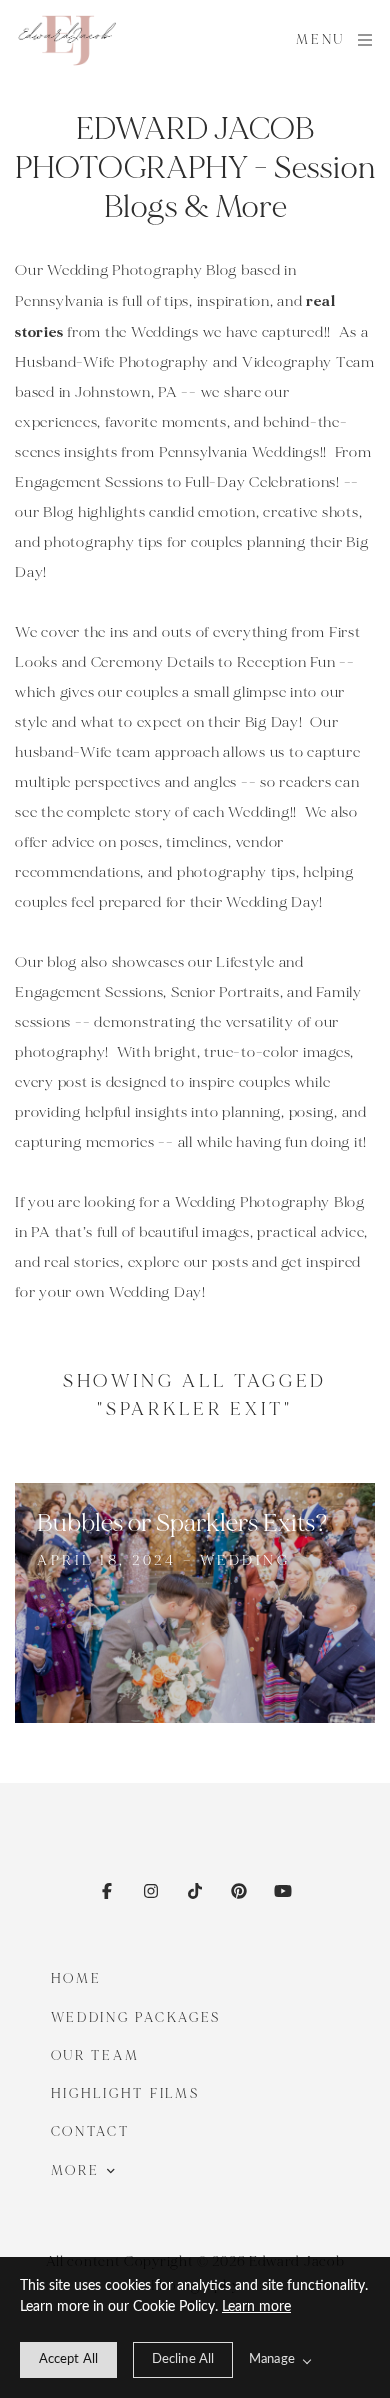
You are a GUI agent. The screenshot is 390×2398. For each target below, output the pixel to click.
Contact (90, 2132)
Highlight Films (125, 2094)
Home (76, 1979)
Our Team (95, 2056)
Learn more (256, 2307)
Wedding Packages (136, 2018)
